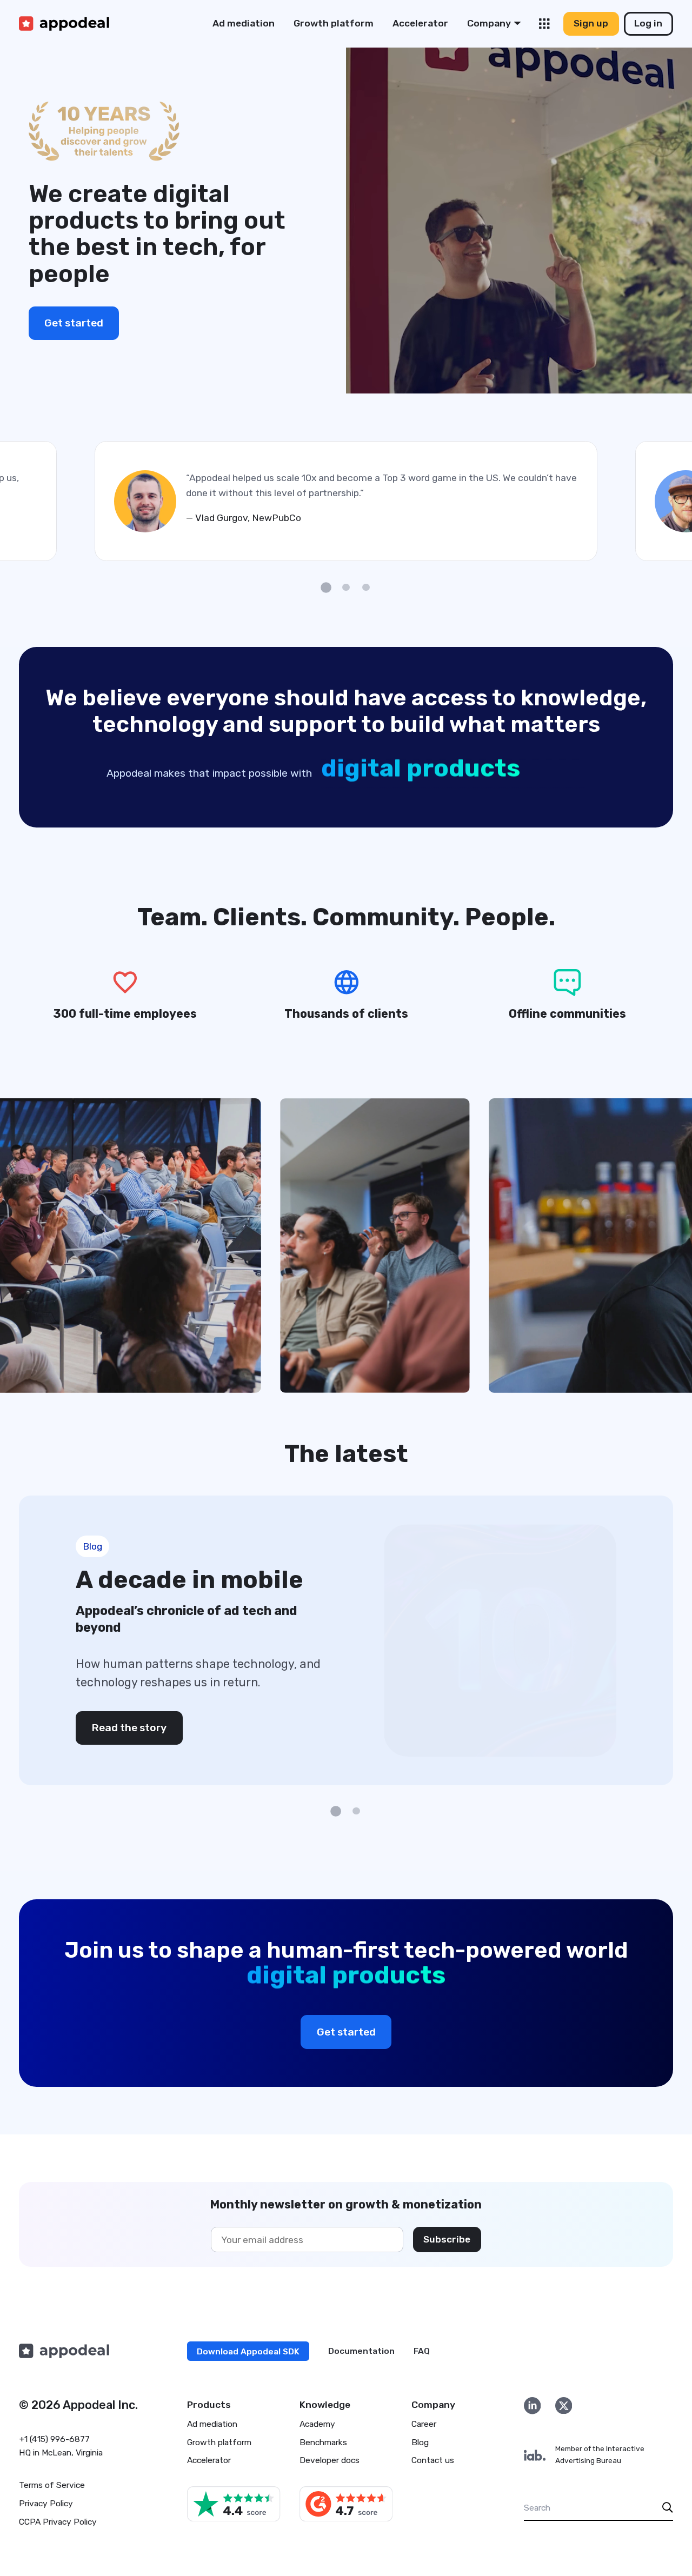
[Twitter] (564, 2405)
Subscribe (447, 2239)
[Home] (64, 24)
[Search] (668, 2508)
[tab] (326, 588)
